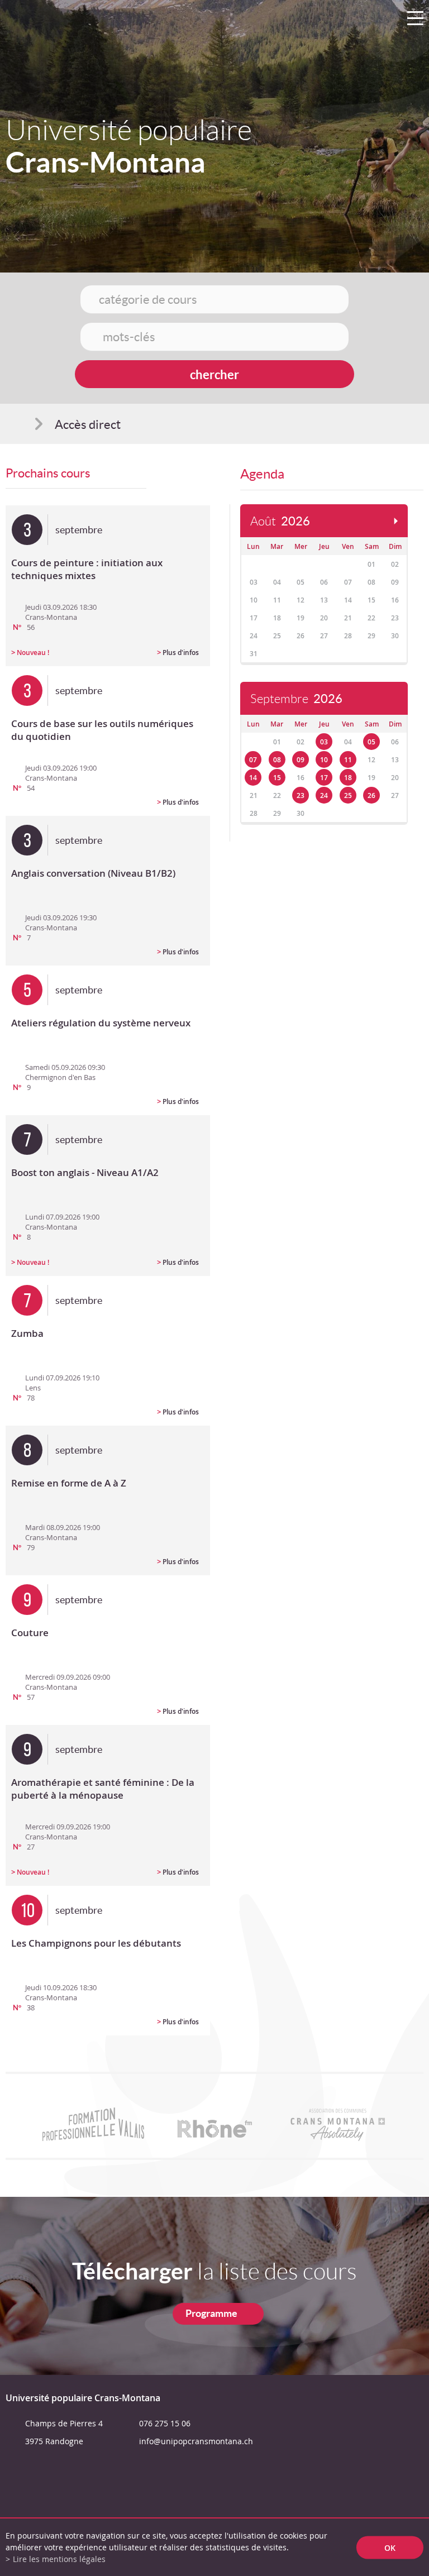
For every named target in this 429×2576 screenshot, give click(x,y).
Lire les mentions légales (59, 2559)
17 (324, 778)
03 (324, 742)
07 (253, 760)
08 (277, 760)
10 (324, 760)
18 (348, 778)
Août (280, 521)
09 (301, 760)
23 (301, 795)
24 (324, 795)
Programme (211, 2313)
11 (348, 760)
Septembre (296, 699)
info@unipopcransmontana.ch (196, 2441)
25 (348, 795)
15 (277, 778)
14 (253, 778)
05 (371, 742)
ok (390, 2547)
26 (371, 795)
